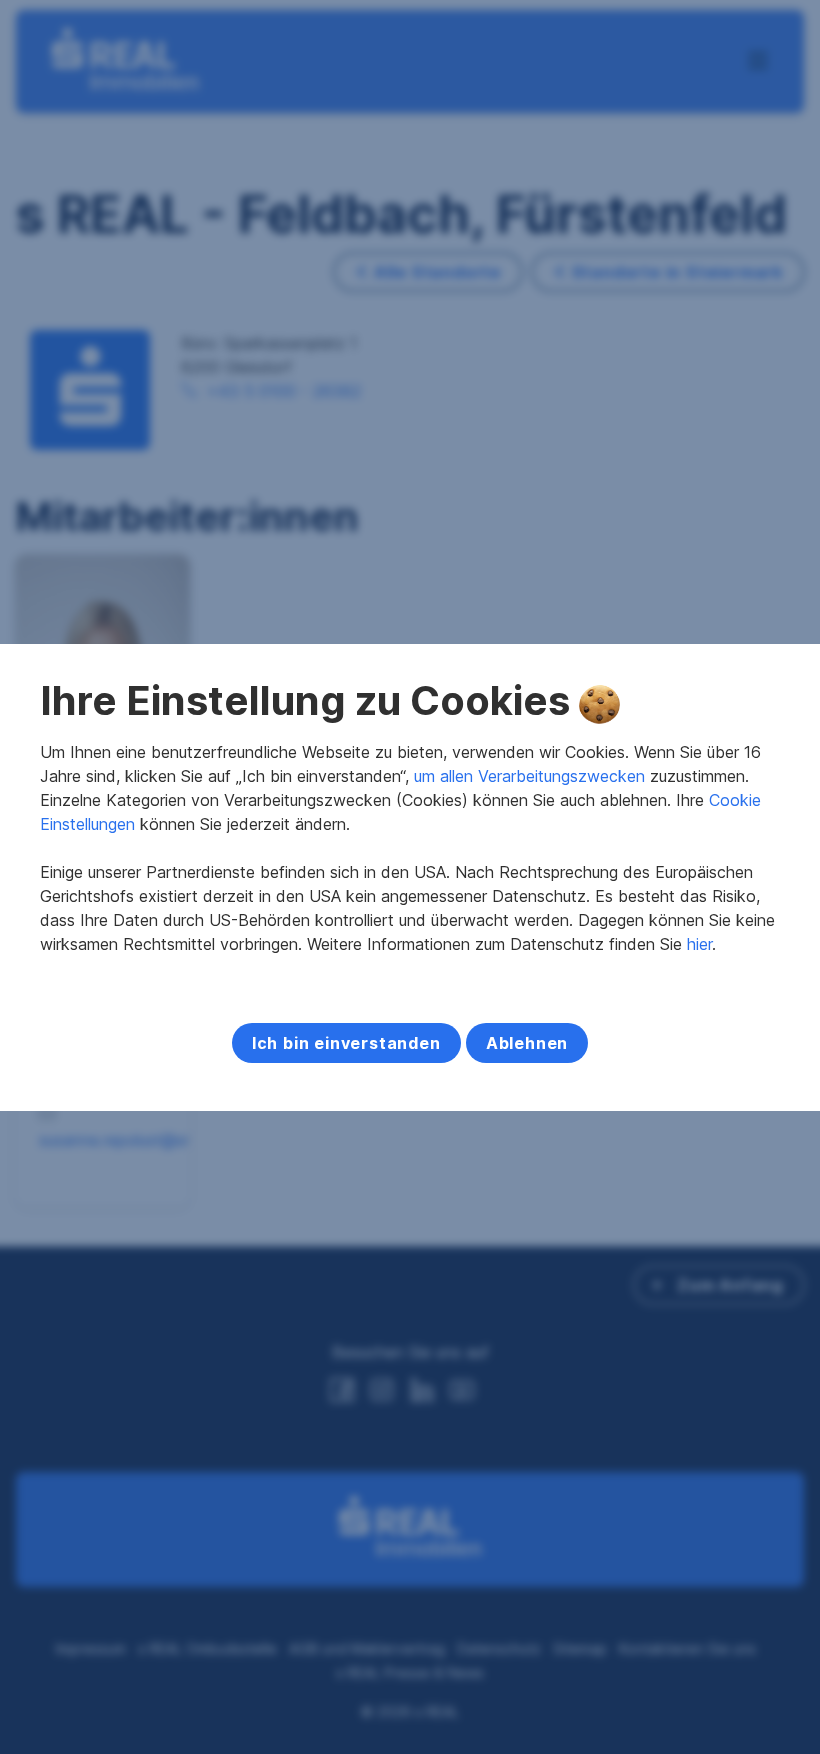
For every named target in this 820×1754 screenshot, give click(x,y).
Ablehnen (527, 1043)
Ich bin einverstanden (346, 1043)
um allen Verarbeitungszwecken (529, 776)
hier (699, 944)
